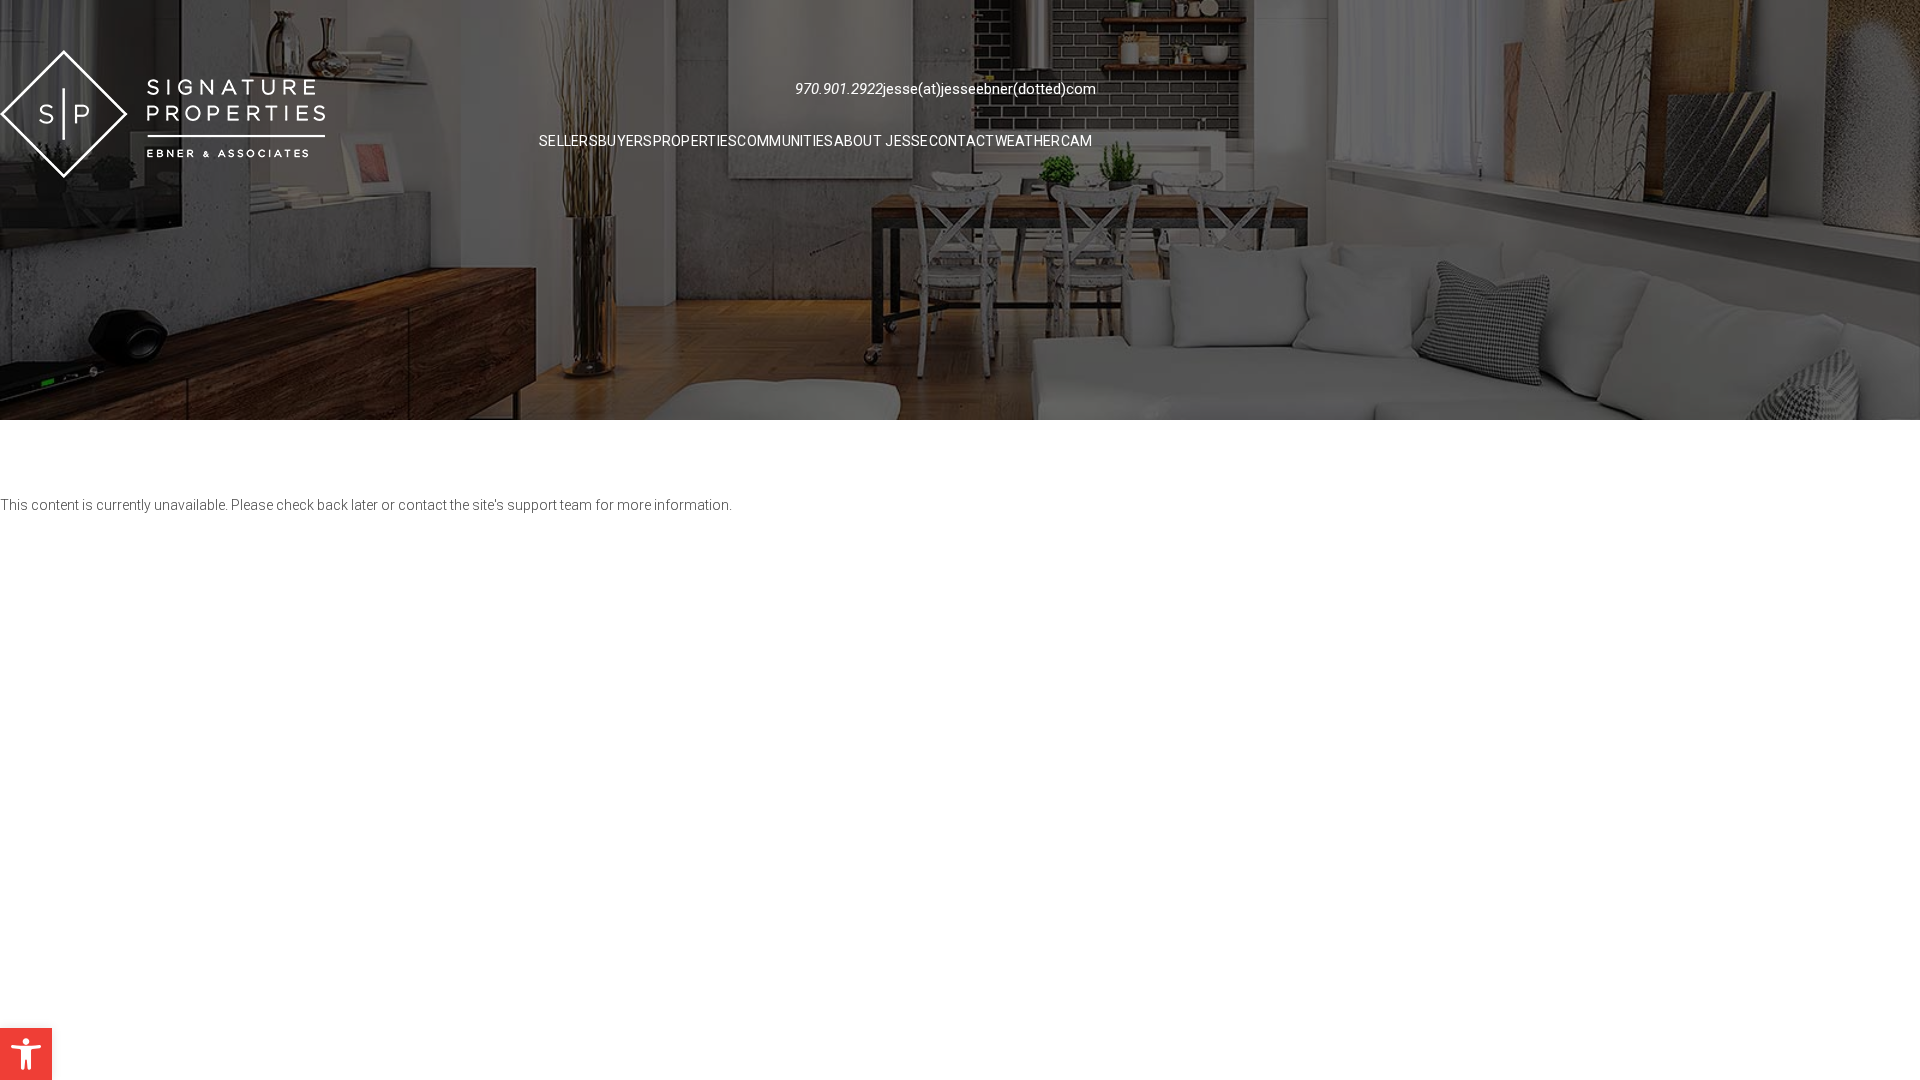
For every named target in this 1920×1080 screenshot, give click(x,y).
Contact (962, 141)
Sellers (568, 141)
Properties (695, 141)
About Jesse (881, 141)
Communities (785, 141)
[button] (26, 1054)
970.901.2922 (839, 89)
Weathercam (1044, 141)
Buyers (625, 141)
